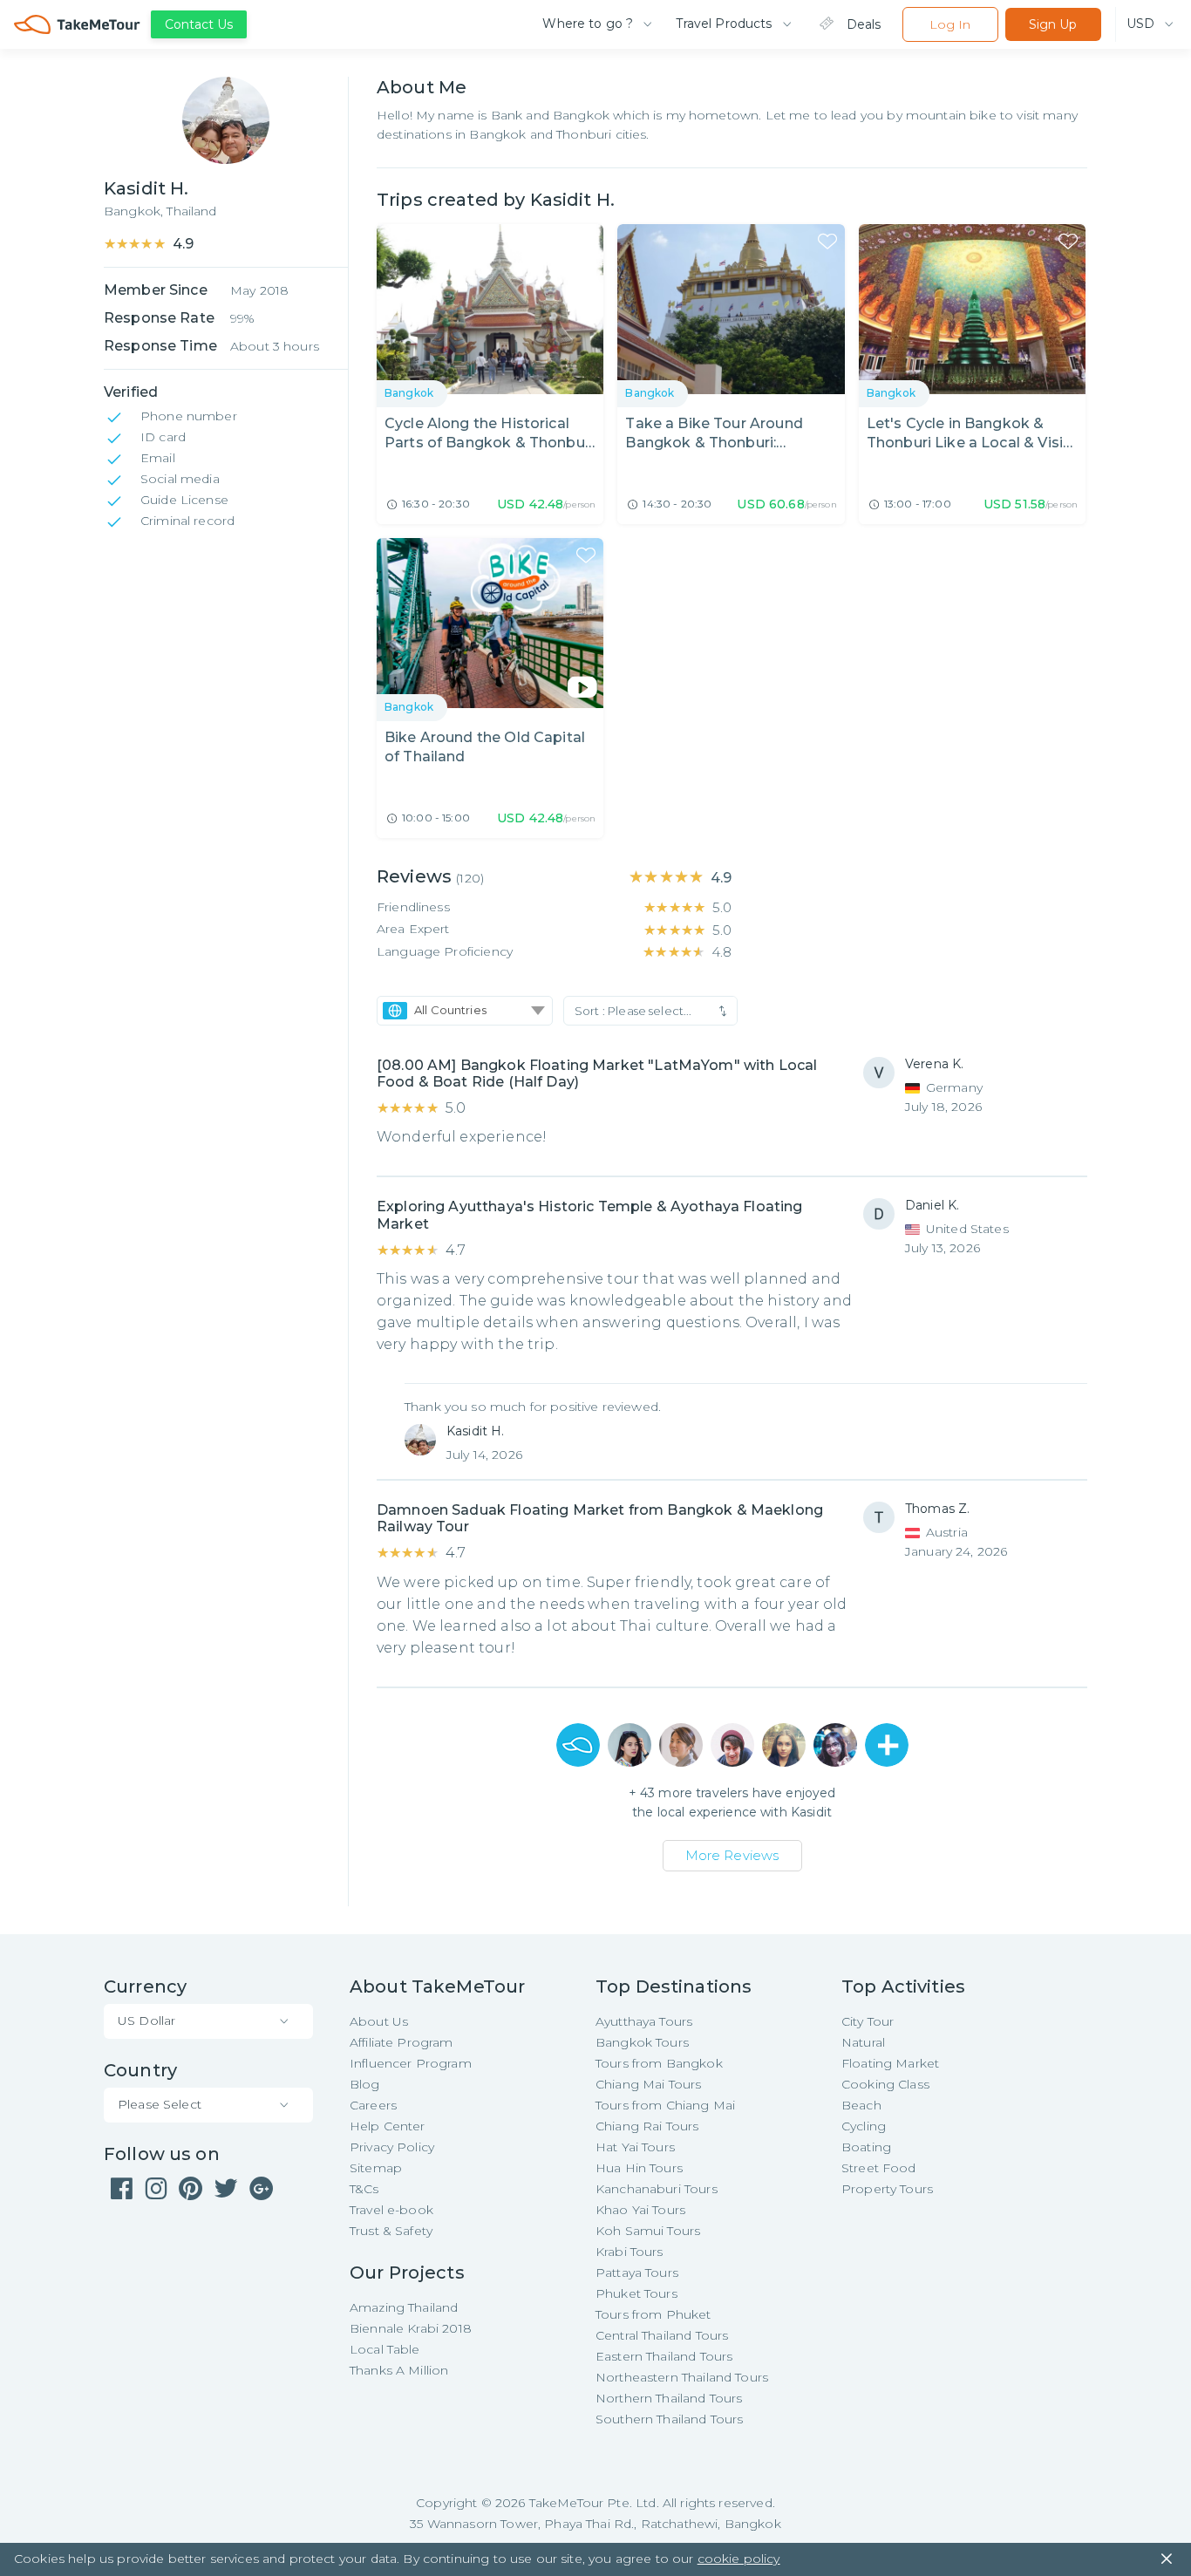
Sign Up (1053, 24)
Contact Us (199, 24)
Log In (950, 24)
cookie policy (739, 2559)
